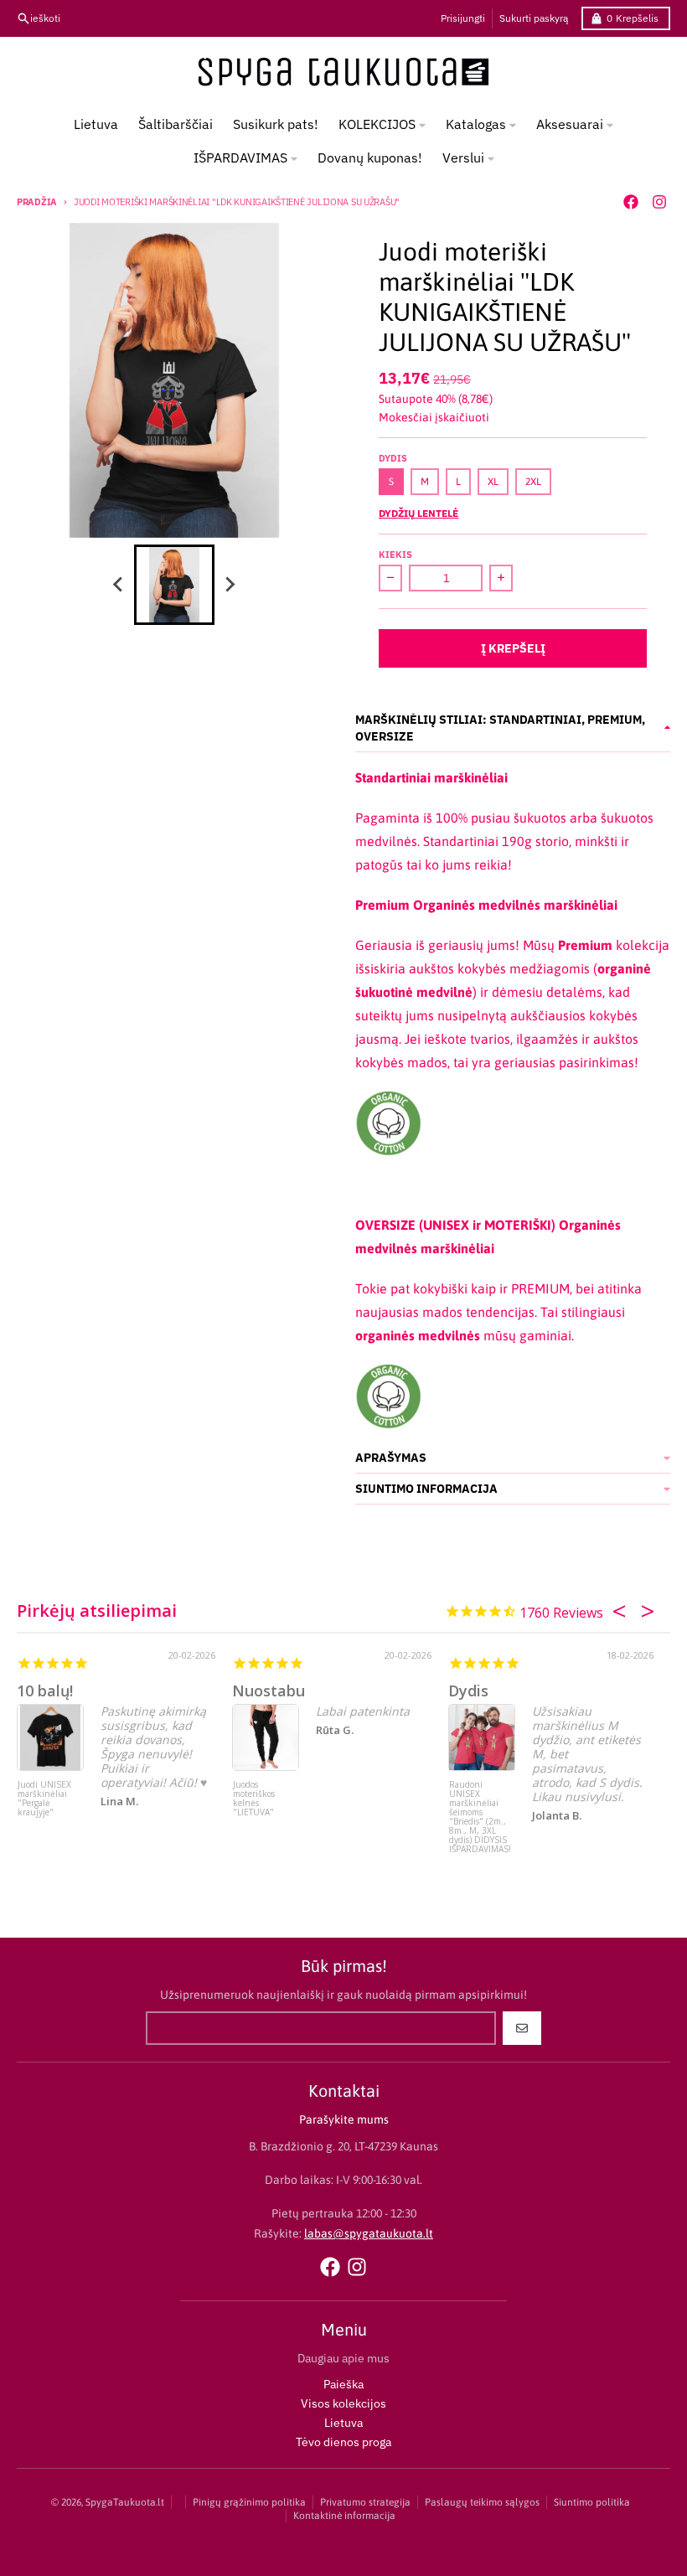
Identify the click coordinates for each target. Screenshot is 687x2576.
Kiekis (395, 555)
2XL (533, 482)
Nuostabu (269, 1691)
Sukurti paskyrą (534, 18)
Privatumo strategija (365, 2502)
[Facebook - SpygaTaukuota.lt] (631, 202)
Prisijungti (463, 18)
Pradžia (37, 202)
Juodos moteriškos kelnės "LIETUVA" (254, 1799)
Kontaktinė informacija (344, 2516)
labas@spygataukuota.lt (369, 2233)
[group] (174, 585)
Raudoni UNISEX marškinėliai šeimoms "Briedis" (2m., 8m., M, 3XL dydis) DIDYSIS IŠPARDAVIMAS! (480, 1812)
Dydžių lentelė (418, 513)
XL (493, 482)
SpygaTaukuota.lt (125, 2502)
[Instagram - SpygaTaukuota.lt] (659, 202)
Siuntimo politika (592, 2502)
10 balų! (45, 1691)
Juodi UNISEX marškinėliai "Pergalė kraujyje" (44, 1799)
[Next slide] (230, 585)
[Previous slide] (119, 585)
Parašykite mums (344, 2119)
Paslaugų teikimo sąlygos (482, 2502)
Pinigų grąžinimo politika (249, 2502)
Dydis (468, 1691)
